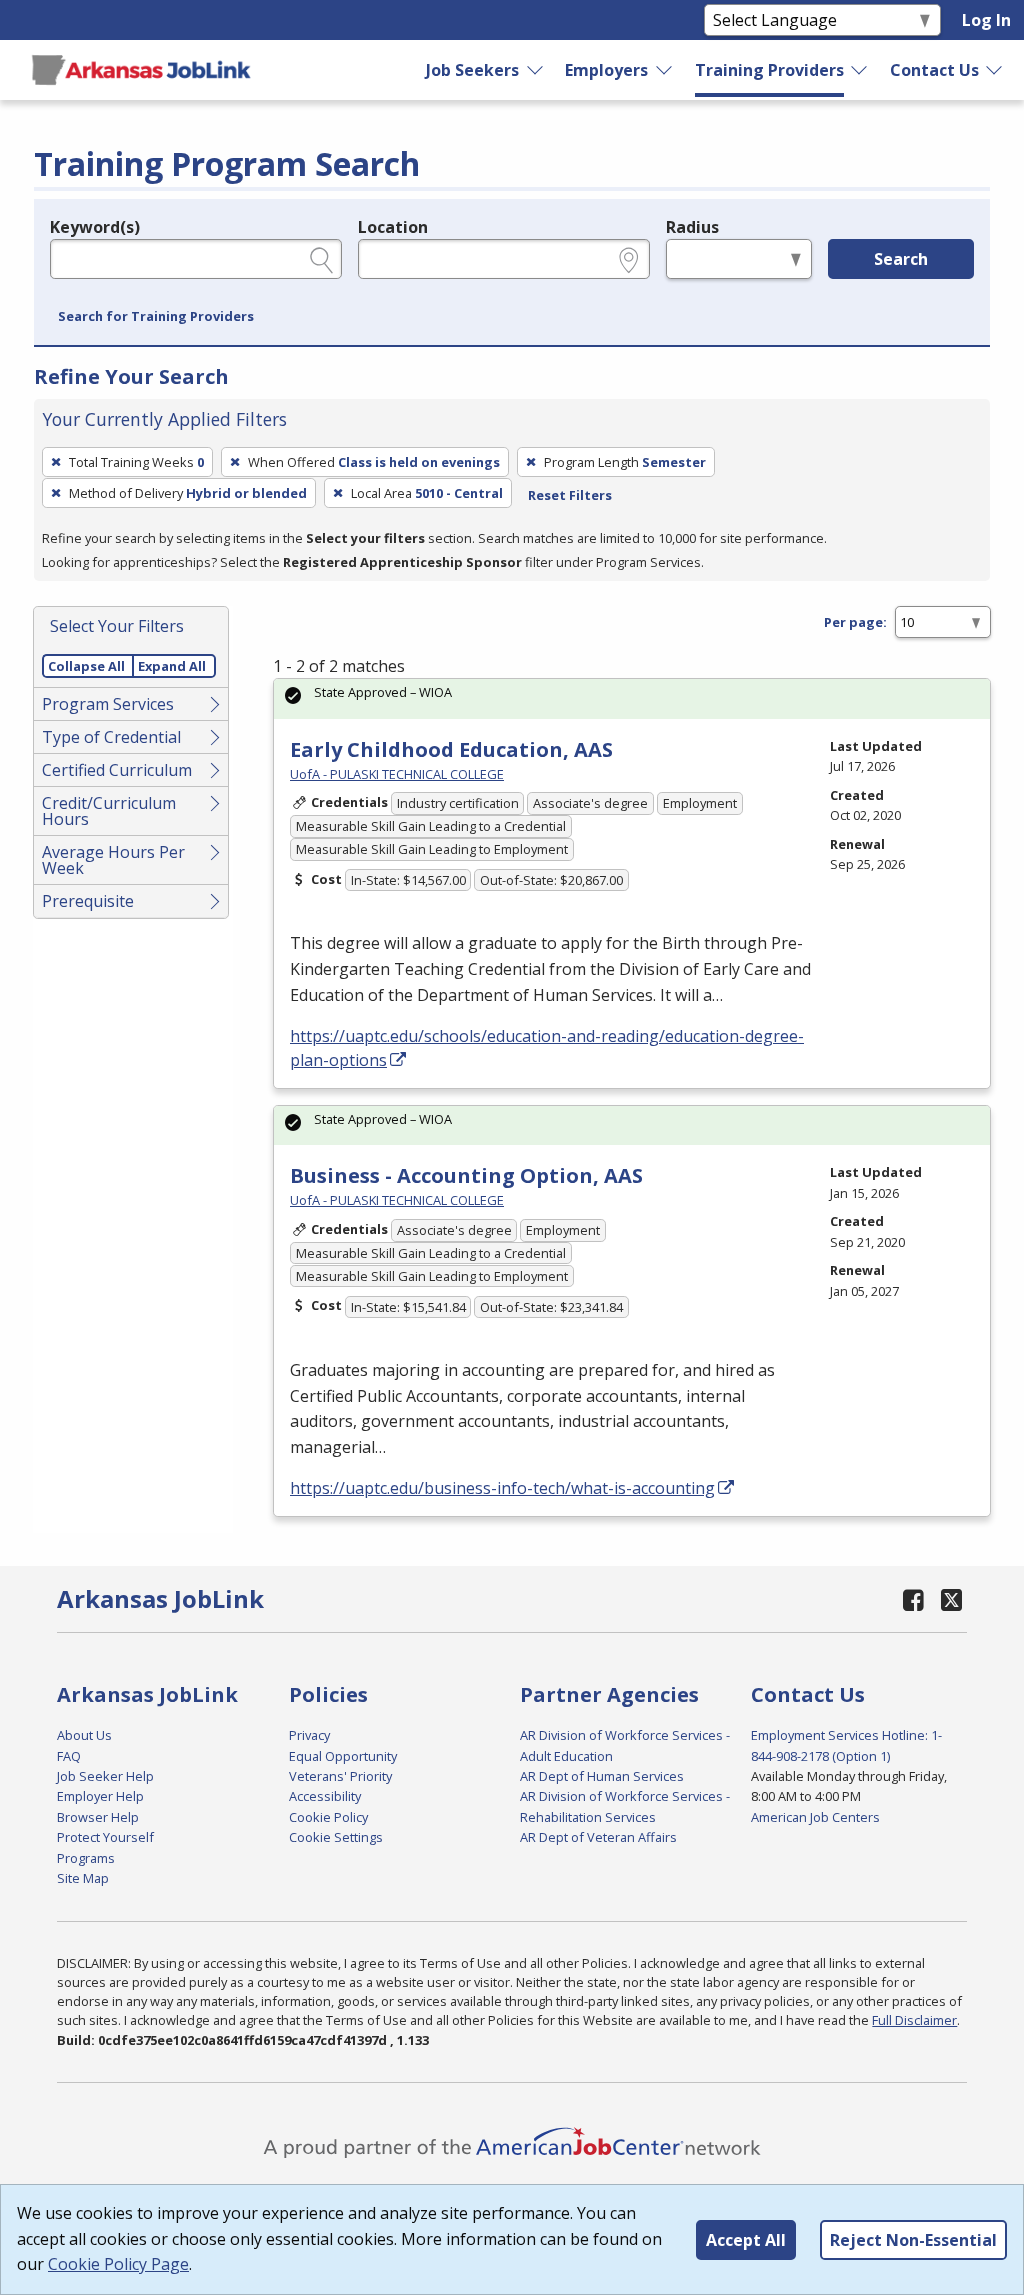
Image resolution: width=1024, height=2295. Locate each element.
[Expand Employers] (665, 70)
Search (901, 259)
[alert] (632, 698)
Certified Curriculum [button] (117, 770)
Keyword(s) (95, 227)
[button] (156, 317)
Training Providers (769, 70)
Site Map (83, 1878)
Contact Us (934, 70)
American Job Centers (815, 1817)
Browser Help (98, 1817)
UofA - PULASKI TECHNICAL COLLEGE (397, 774)
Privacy (309, 1735)
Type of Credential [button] (111, 737)
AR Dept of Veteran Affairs (598, 1837)
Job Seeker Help (105, 1776)
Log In (986, 20)
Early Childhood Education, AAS (451, 749)
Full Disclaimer (914, 2020)
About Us (84, 1735)
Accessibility (325, 1796)
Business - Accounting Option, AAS (466, 1175)
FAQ (69, 1756)
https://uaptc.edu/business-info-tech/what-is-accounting (502, 1488)
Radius (692, 227)
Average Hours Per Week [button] (113, 860)
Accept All (746, 2240)
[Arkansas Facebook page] (913, 1599)
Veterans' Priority (340, 1776)
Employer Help (100, 1796)
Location (393, 227)
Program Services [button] (108, 704)
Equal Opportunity (343, 1756)
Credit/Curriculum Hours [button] (109, 811)
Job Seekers (472, 70)
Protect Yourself (105, 1837)
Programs (86, 1858)
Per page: (855, 622)
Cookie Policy (328, 1817)
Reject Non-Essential (913, 2240)
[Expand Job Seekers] (536, 70)
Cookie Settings (336, 1837)
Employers (606, 70)
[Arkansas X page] (951, 1599)
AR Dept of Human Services (602, 1776)
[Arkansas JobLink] (141, 70)
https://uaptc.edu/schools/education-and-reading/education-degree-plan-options (547, 1048)
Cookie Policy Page (118, 2264)
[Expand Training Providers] (860, 70)
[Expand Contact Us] (995, 70)
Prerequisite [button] (88, 901)
